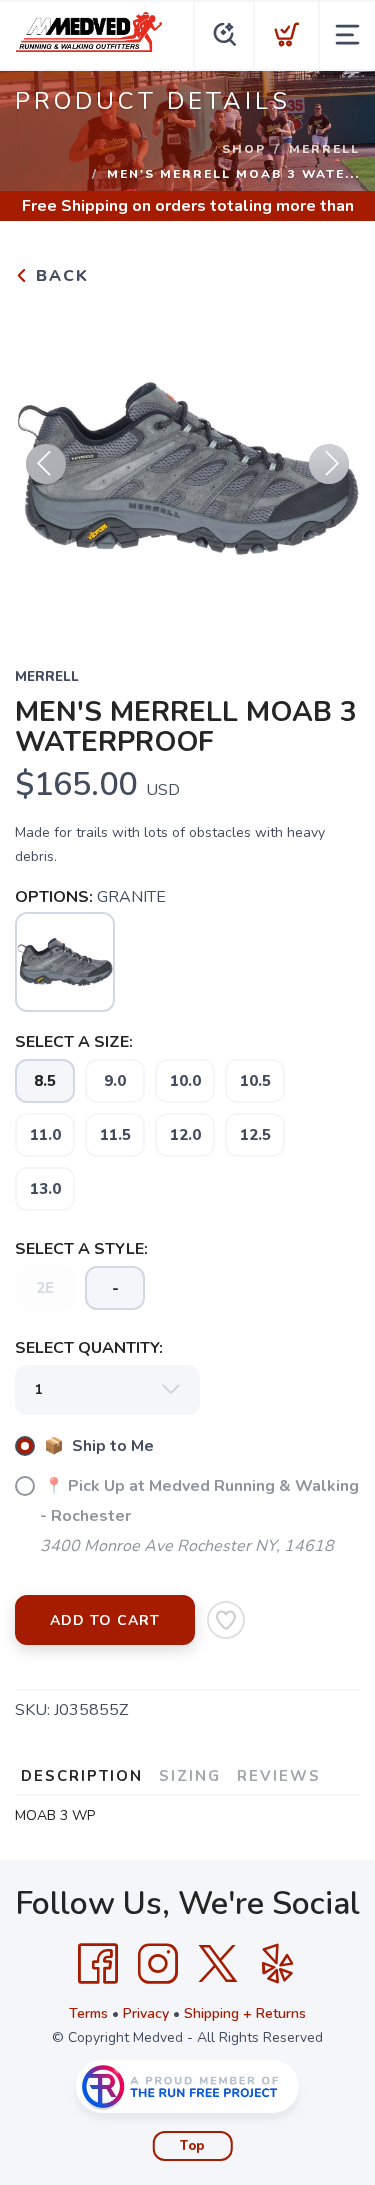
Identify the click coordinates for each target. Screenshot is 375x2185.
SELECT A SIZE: (74, 1042)
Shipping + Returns (245, 2013)
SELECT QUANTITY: (89, 1348)
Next (329, 464)
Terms (88, 2013)
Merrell (324, 149)
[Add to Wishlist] (226, 1620)
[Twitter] (218, 1964)
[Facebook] (98, 1964)
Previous (46, 464)
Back (59, 276)
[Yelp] (278, 1964)
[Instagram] (158, 1964)
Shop (244, 149)
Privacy (146, 2013)
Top (192, 2146)
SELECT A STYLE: (81, 1249)
